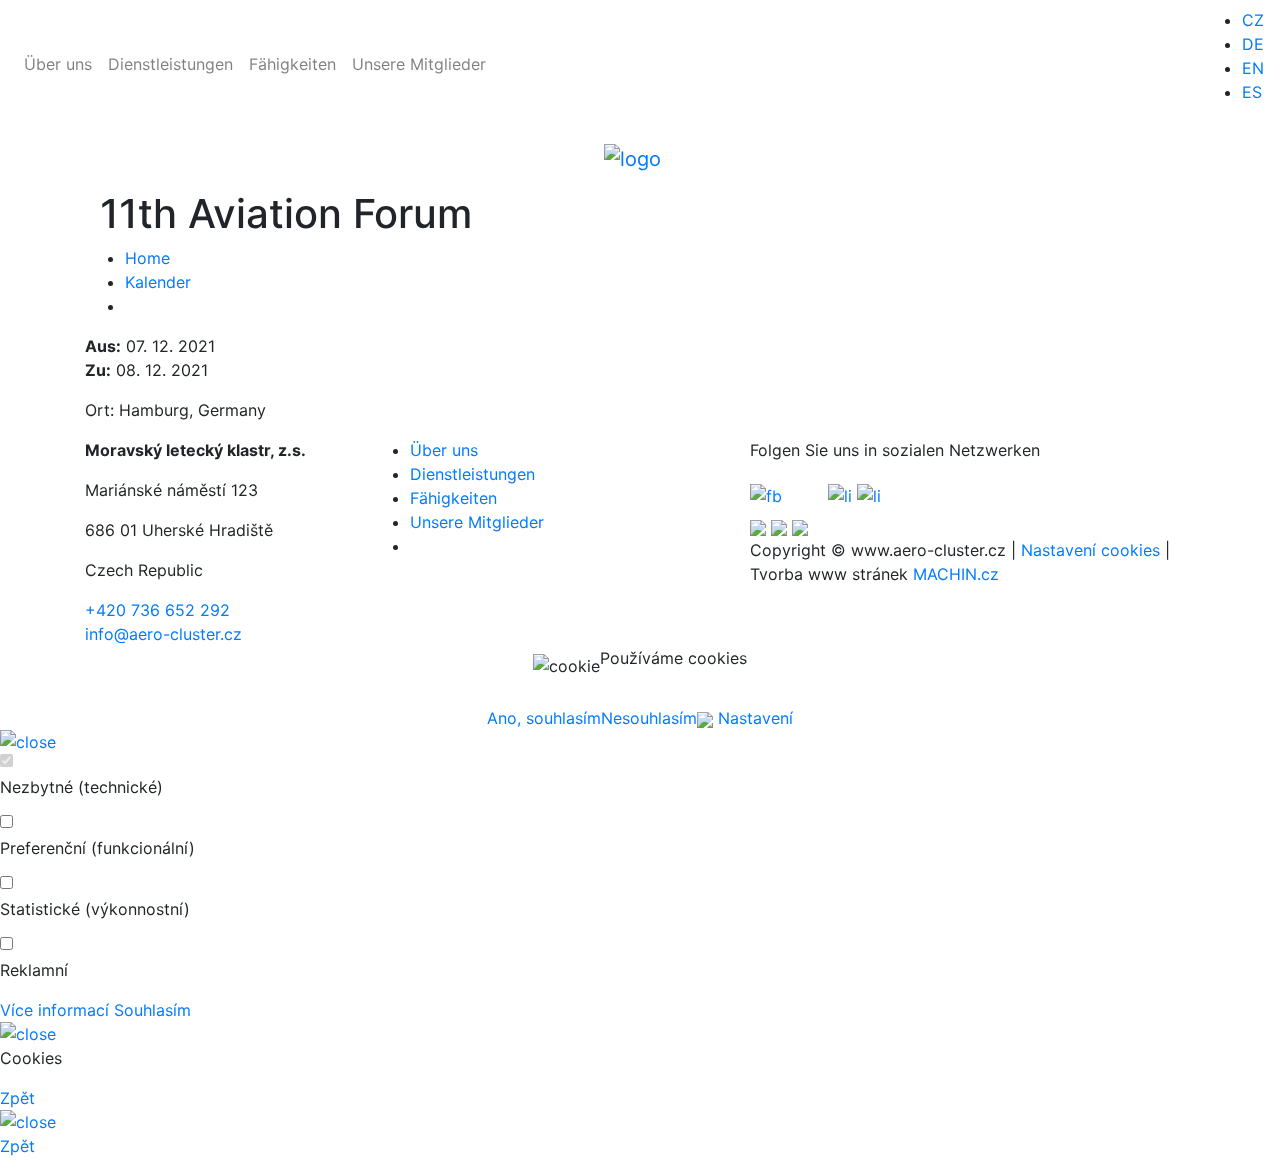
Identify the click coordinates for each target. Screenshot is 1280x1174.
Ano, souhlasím (544, 718)
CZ (1253, 20)
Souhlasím (152, 1010)
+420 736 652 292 (157, 610)
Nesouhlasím (649, 718)
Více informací (54, 1010)
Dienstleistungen (170, 64)
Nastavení (753, 718)
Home (147, 258)
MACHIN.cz (956, 574)
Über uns (58, 64)
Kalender (158, 282)
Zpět (17, 1098)
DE (1253, 44)
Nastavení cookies (1090, 550)
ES (1252, 92)
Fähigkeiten (292, 64)
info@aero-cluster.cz (163, 634)
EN (1253, 68)
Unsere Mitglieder (419, 64)
